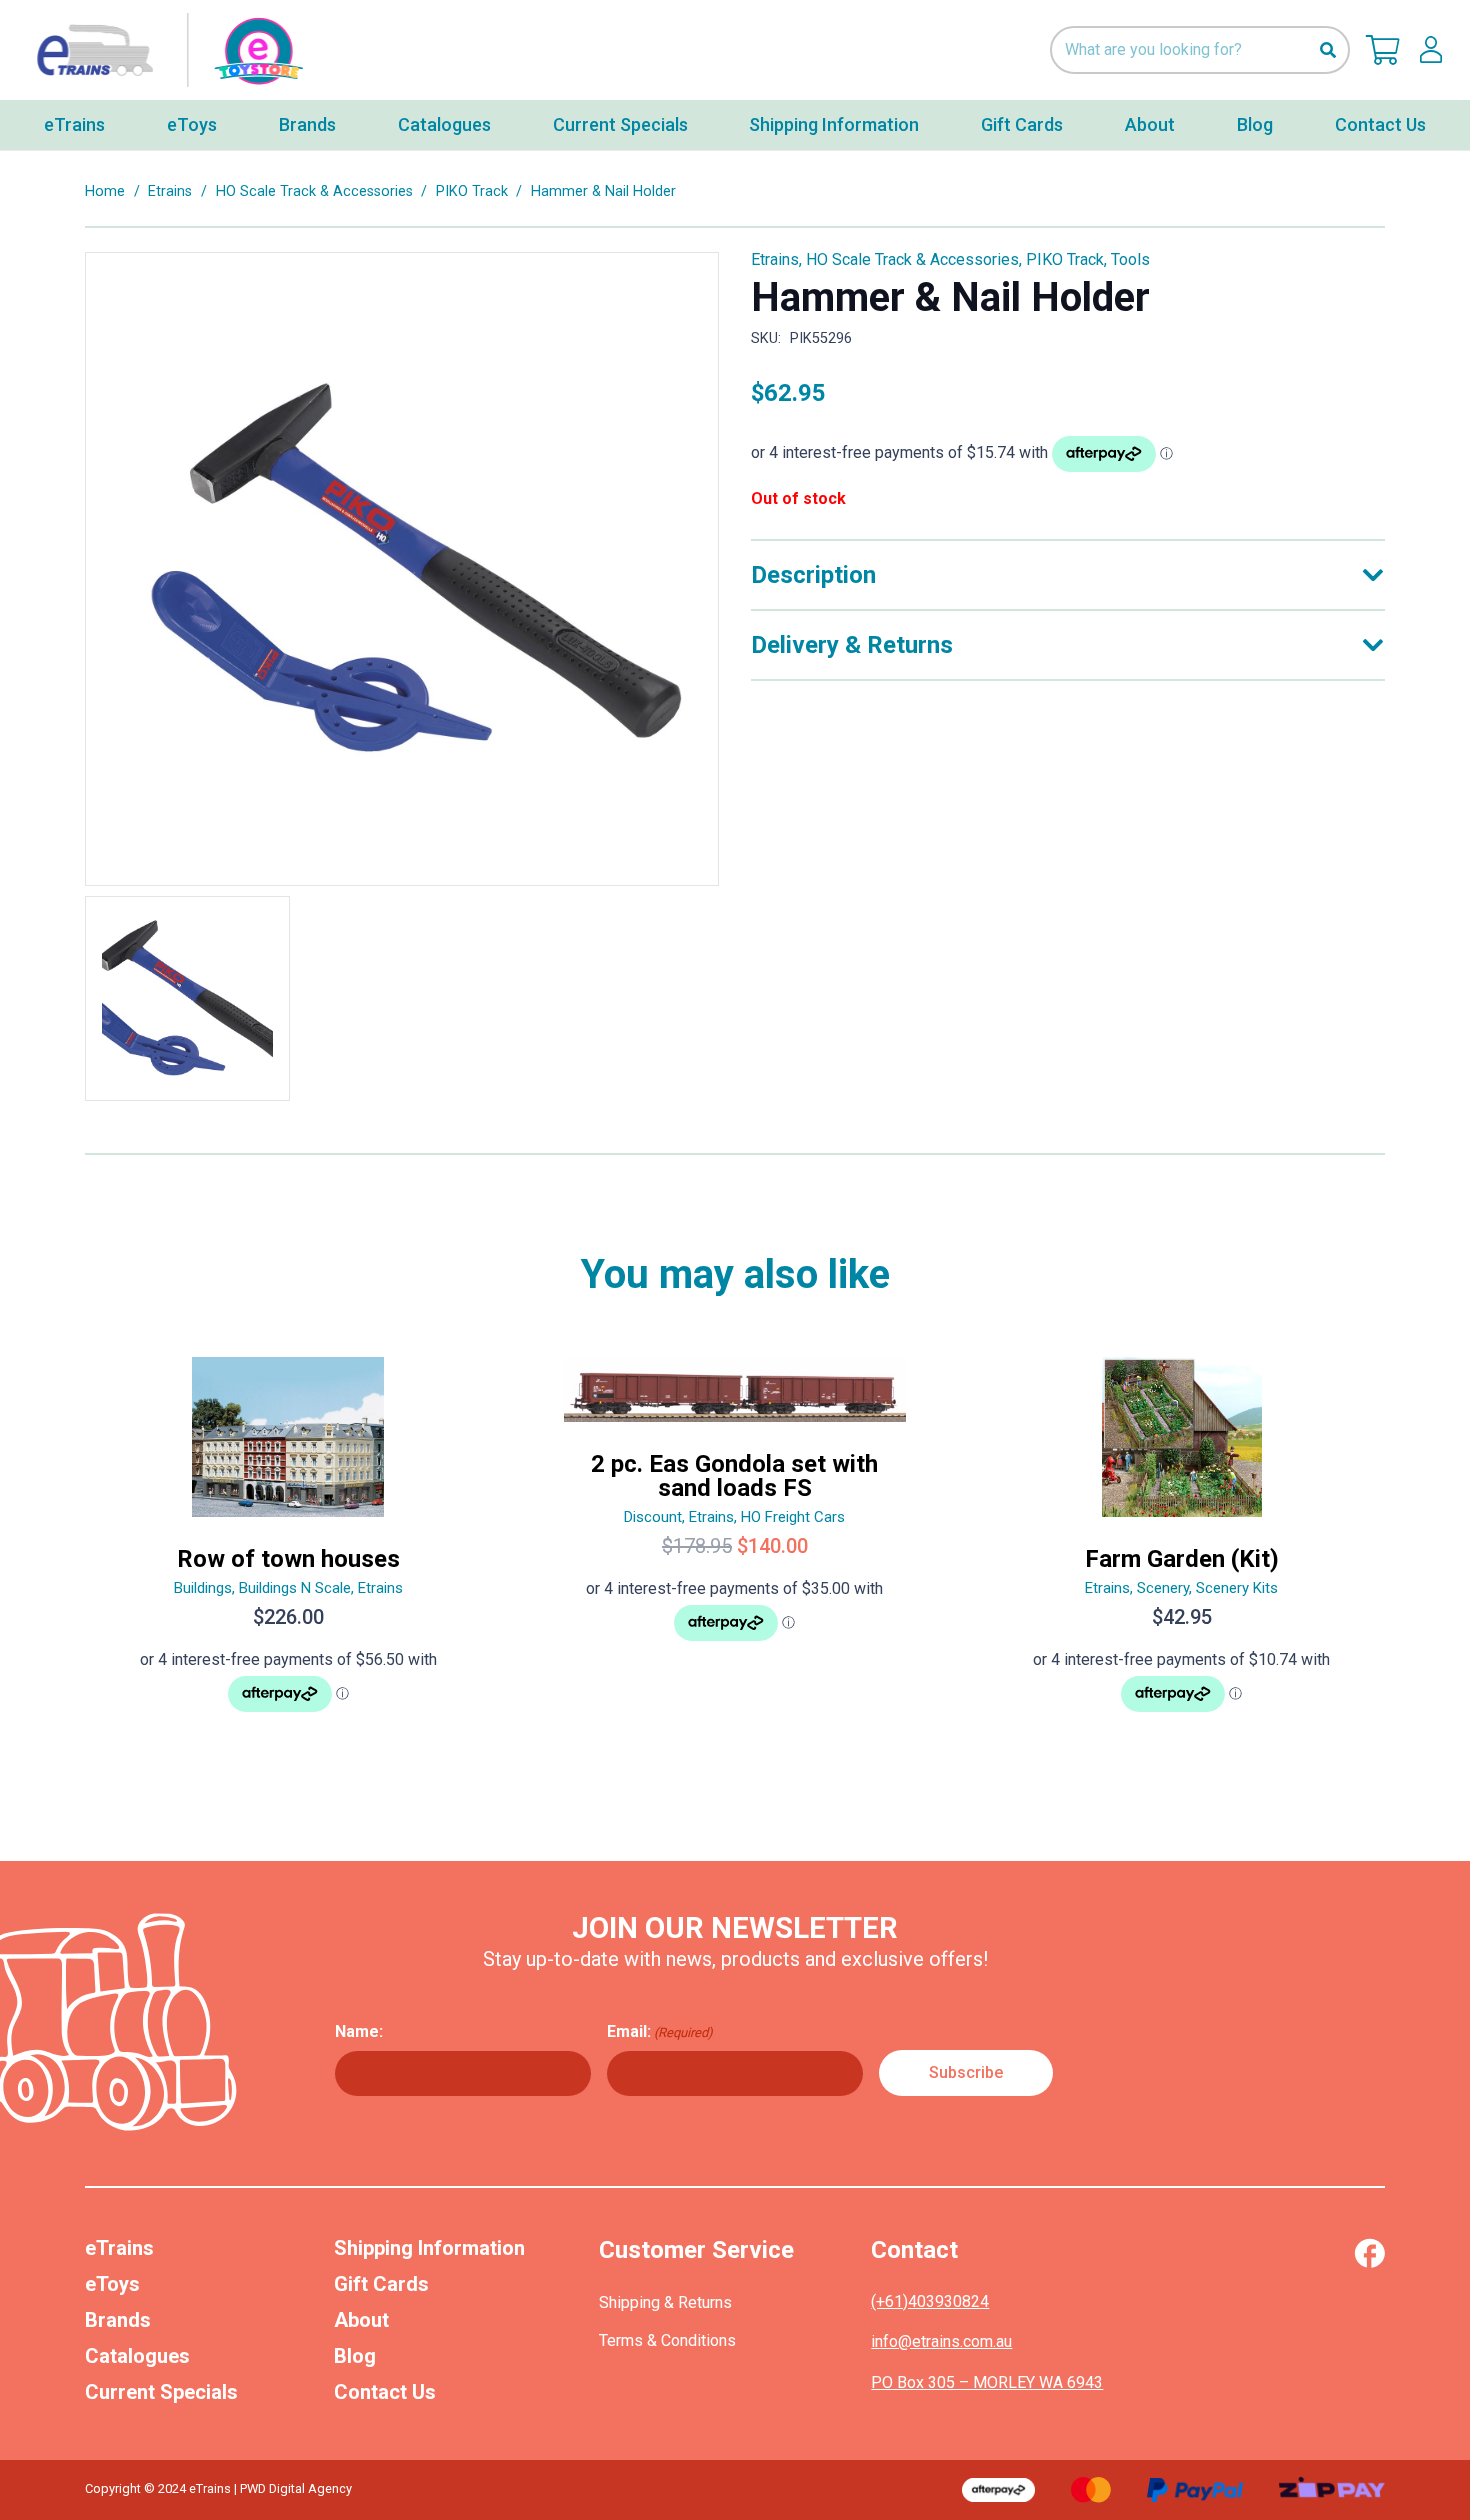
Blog (355, 2356)
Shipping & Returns (665, 2302)
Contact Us (385, 2392)
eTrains (119, 2248)
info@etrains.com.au (941, 2341)
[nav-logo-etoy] (165, 50)
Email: (660, 2031)
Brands (118, 2320)
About (361, 2320)
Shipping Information (429, 2248)
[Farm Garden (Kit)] (1181, 1543)
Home (105, 191)
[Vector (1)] (1369, 2253)
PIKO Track (472, 191)
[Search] (1327, 50)
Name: (359, 2031)
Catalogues (137, 2356)
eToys (112, 2284)
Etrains (170, 191)
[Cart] (1383, 50)
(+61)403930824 (930, 2301)
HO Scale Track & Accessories (314, 191)
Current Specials (161, 2392)
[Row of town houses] (288, 1543)
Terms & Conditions (667, 2340)
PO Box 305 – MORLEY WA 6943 (987, 2382)
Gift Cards (381, 2284)
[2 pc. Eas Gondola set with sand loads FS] (735, 1543)
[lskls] (1431, 50)
